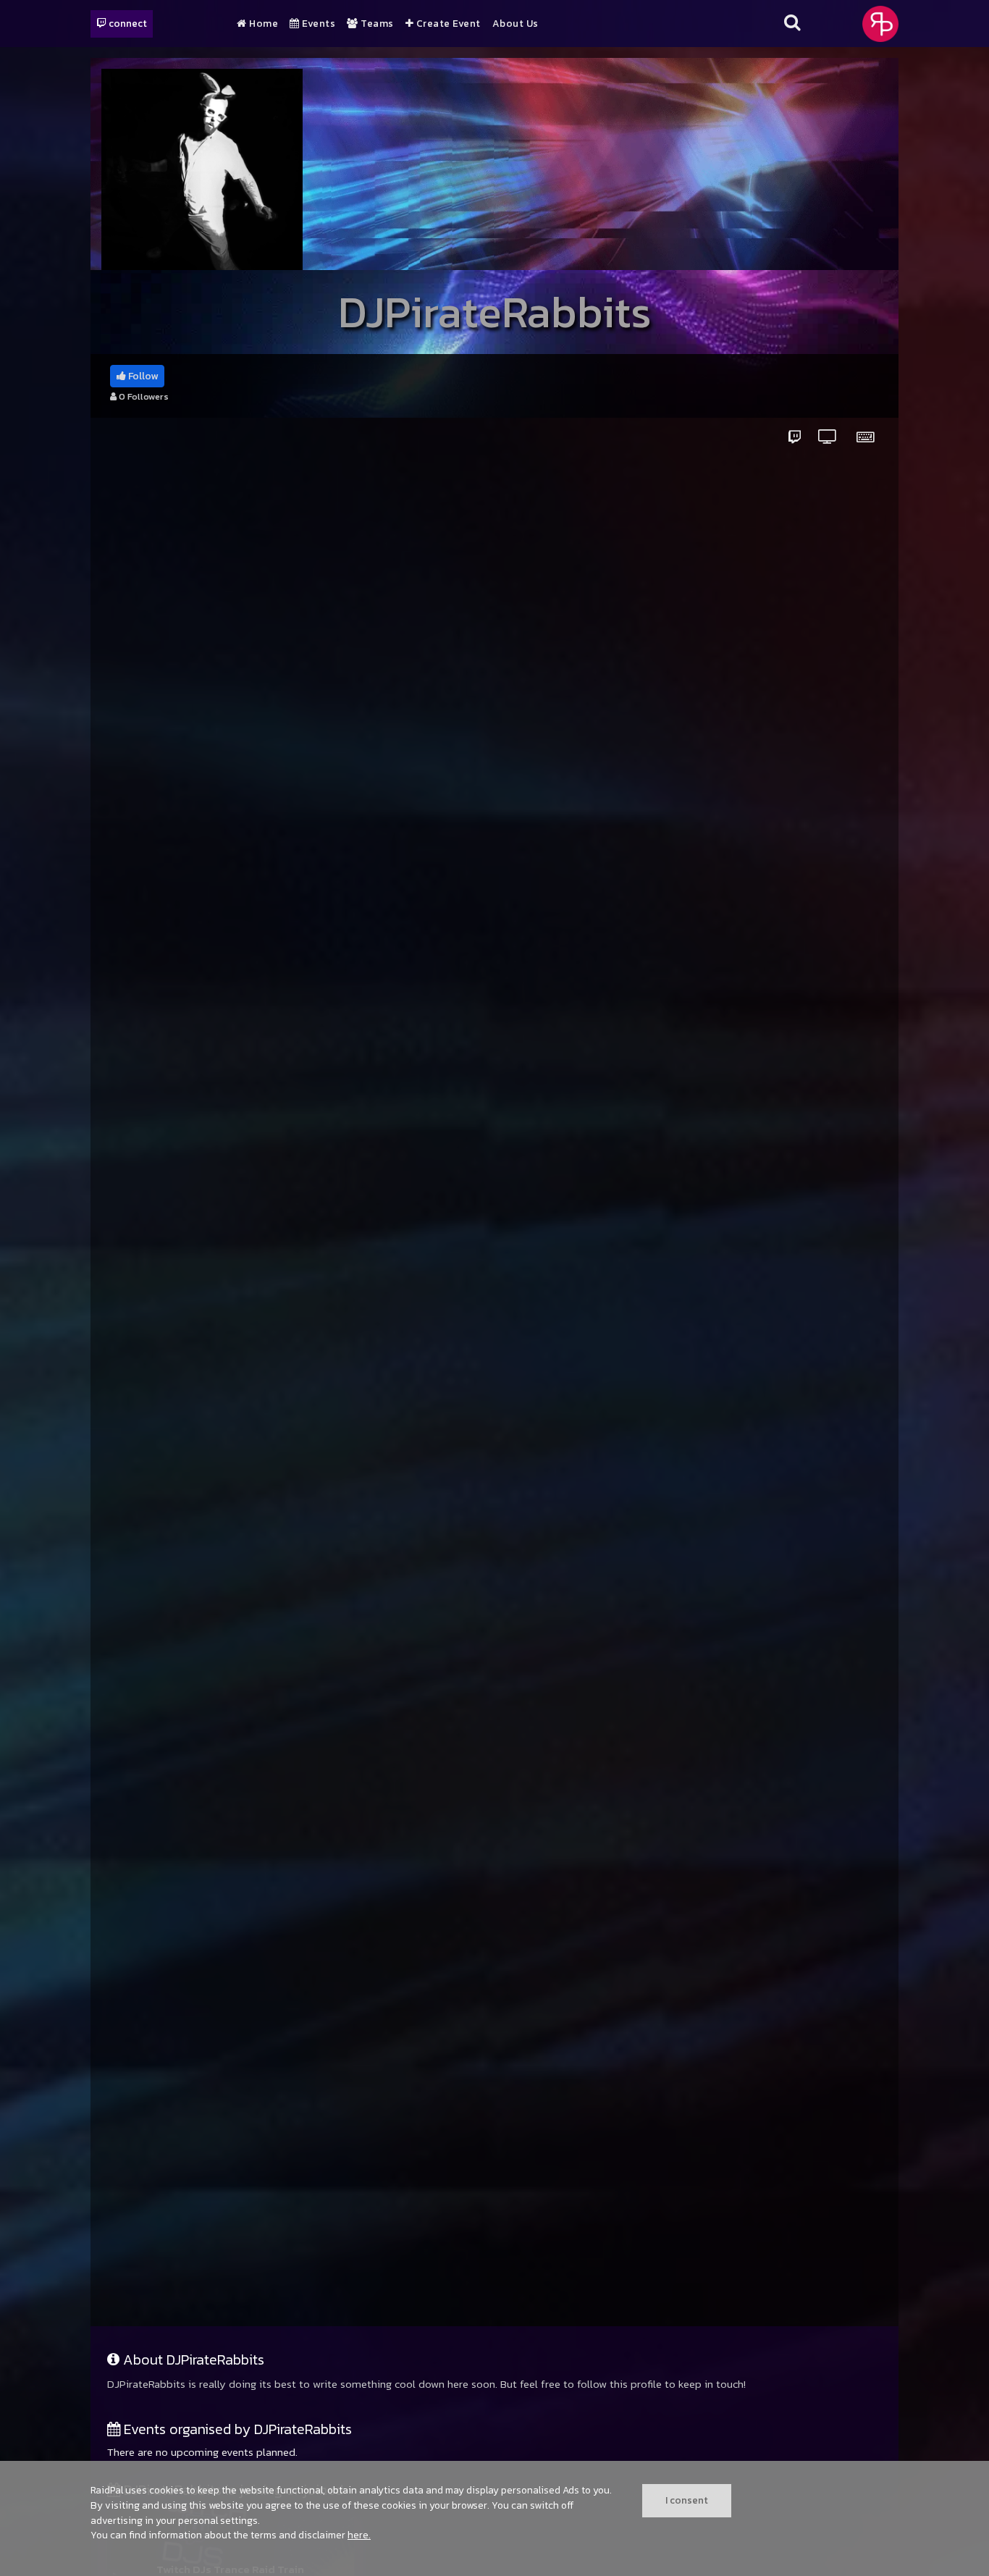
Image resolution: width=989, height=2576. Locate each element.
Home (262, 24)
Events (317, 24)
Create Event (447, 24)
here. (359, 2535)
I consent (687, 2500)
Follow (142, 376)
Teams (376, 24)
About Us (515, 24)
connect (127, 23)
